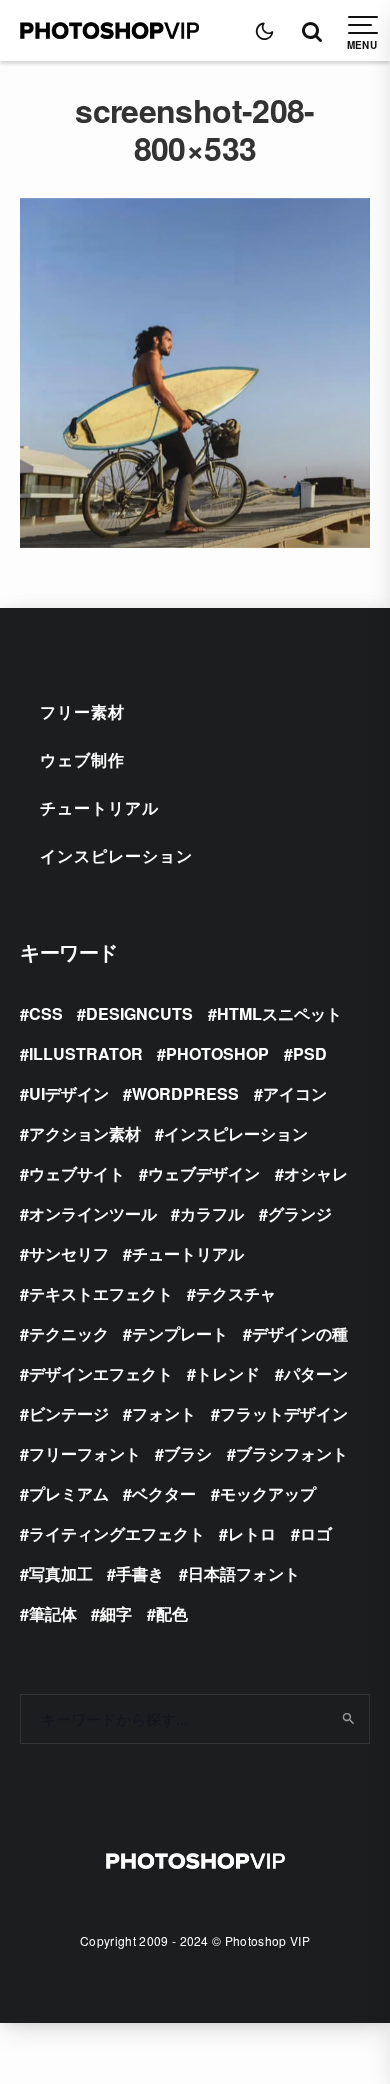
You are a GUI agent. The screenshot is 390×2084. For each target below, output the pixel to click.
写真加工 (61, 1573)
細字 (116, 1613)
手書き (140, 1573)
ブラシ (188, 1453)
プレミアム (69, 1493)
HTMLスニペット (279, 1013)
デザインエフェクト (101, 1373)
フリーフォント (85, 1453)
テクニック (69, 1333)
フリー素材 (82, 711)
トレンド (228, 1373)
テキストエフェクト (101, 1293)
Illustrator (86, 1053)
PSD (310, 1053)
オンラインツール (93, 1213)
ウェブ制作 (82, 759)
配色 (172, 1613)
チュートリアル (99, 807)
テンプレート (180, 1333)
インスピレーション (116, 855)
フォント (164, 1413)
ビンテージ (69, 1413)
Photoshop (217, 1053)
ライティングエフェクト (117, 1533)
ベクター (164, 1493)
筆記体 (53, 1613)
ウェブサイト (77, 1173)
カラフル (212, 1213)
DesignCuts (139, 1013)
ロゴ (316, 1533)
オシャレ (316, 1173)
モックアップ (268, 1493)
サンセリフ (69, 1253)
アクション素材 (85, 1133)
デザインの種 (300, 1333)
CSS (46, 1013)
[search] (347, 1719)
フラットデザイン (284, 1413)
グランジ (300, 1213)
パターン (316, 1373)
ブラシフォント (292, 1453)
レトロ (252, 1533)
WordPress (185, 1093)
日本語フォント (244, 1573)
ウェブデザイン (204, 1173)
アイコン (295, 1093)
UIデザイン (69, 1093)
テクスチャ (236, 1293)
